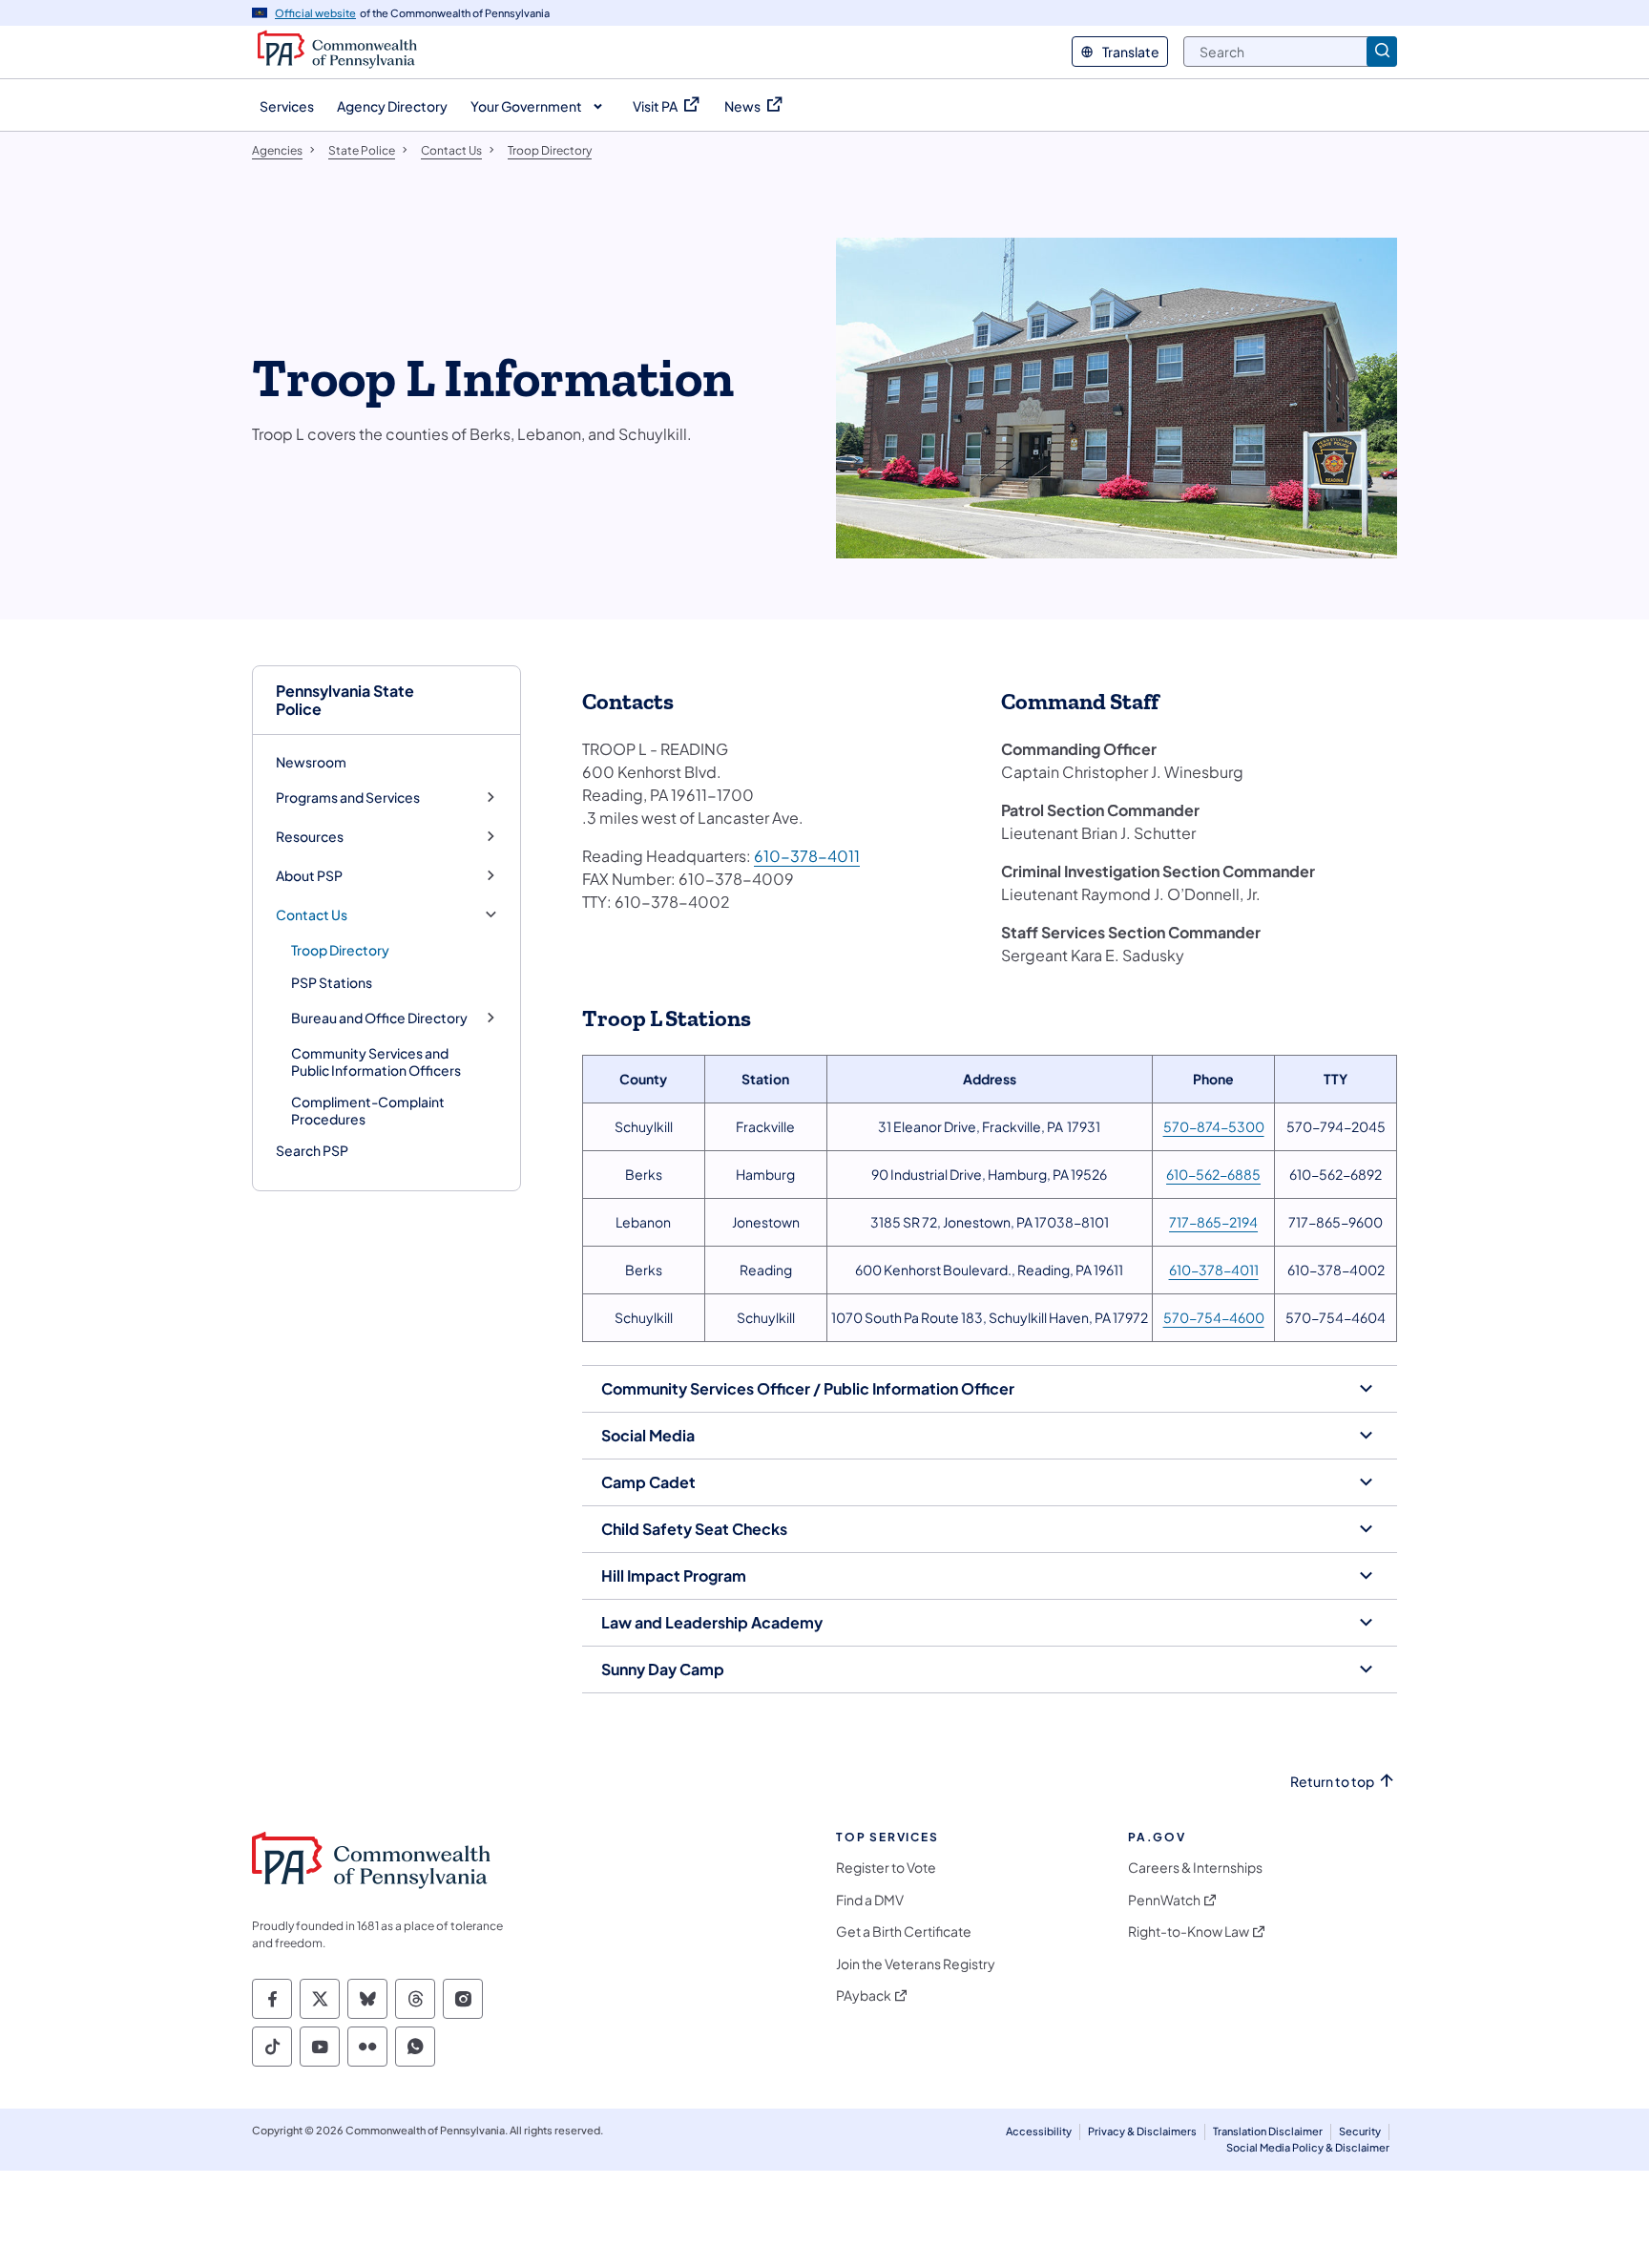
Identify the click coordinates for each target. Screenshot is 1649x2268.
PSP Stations (332, 982)
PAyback (864, 1995)
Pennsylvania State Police (345, 700)
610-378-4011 (807, 856)
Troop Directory (340, 950)
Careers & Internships (1195, 1868)
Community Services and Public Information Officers (376, 1061)
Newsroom (311, 762)
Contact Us (312, 915)
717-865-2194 (1213, 1222)
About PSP (309, 876)
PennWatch (1164, 1900)
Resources (310, 837)
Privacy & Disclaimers (1142, 2131)
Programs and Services (348, 798)
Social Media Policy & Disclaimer (1308, 2147)
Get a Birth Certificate (904, 1932)
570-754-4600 (1214, 1317)
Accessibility (1039, 2131)
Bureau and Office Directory (379, 1018)
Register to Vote (886, 1868)
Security (1360, 2131)
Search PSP (312, 1150)
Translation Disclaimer (1268, 2131)
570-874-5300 (1214, 1126)
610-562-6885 (1213, 1174)
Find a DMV (870, 1900)
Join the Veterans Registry (916, 1964)
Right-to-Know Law (1189, 1932)
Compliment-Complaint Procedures (368, 1110)
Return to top (1332, 1782)
